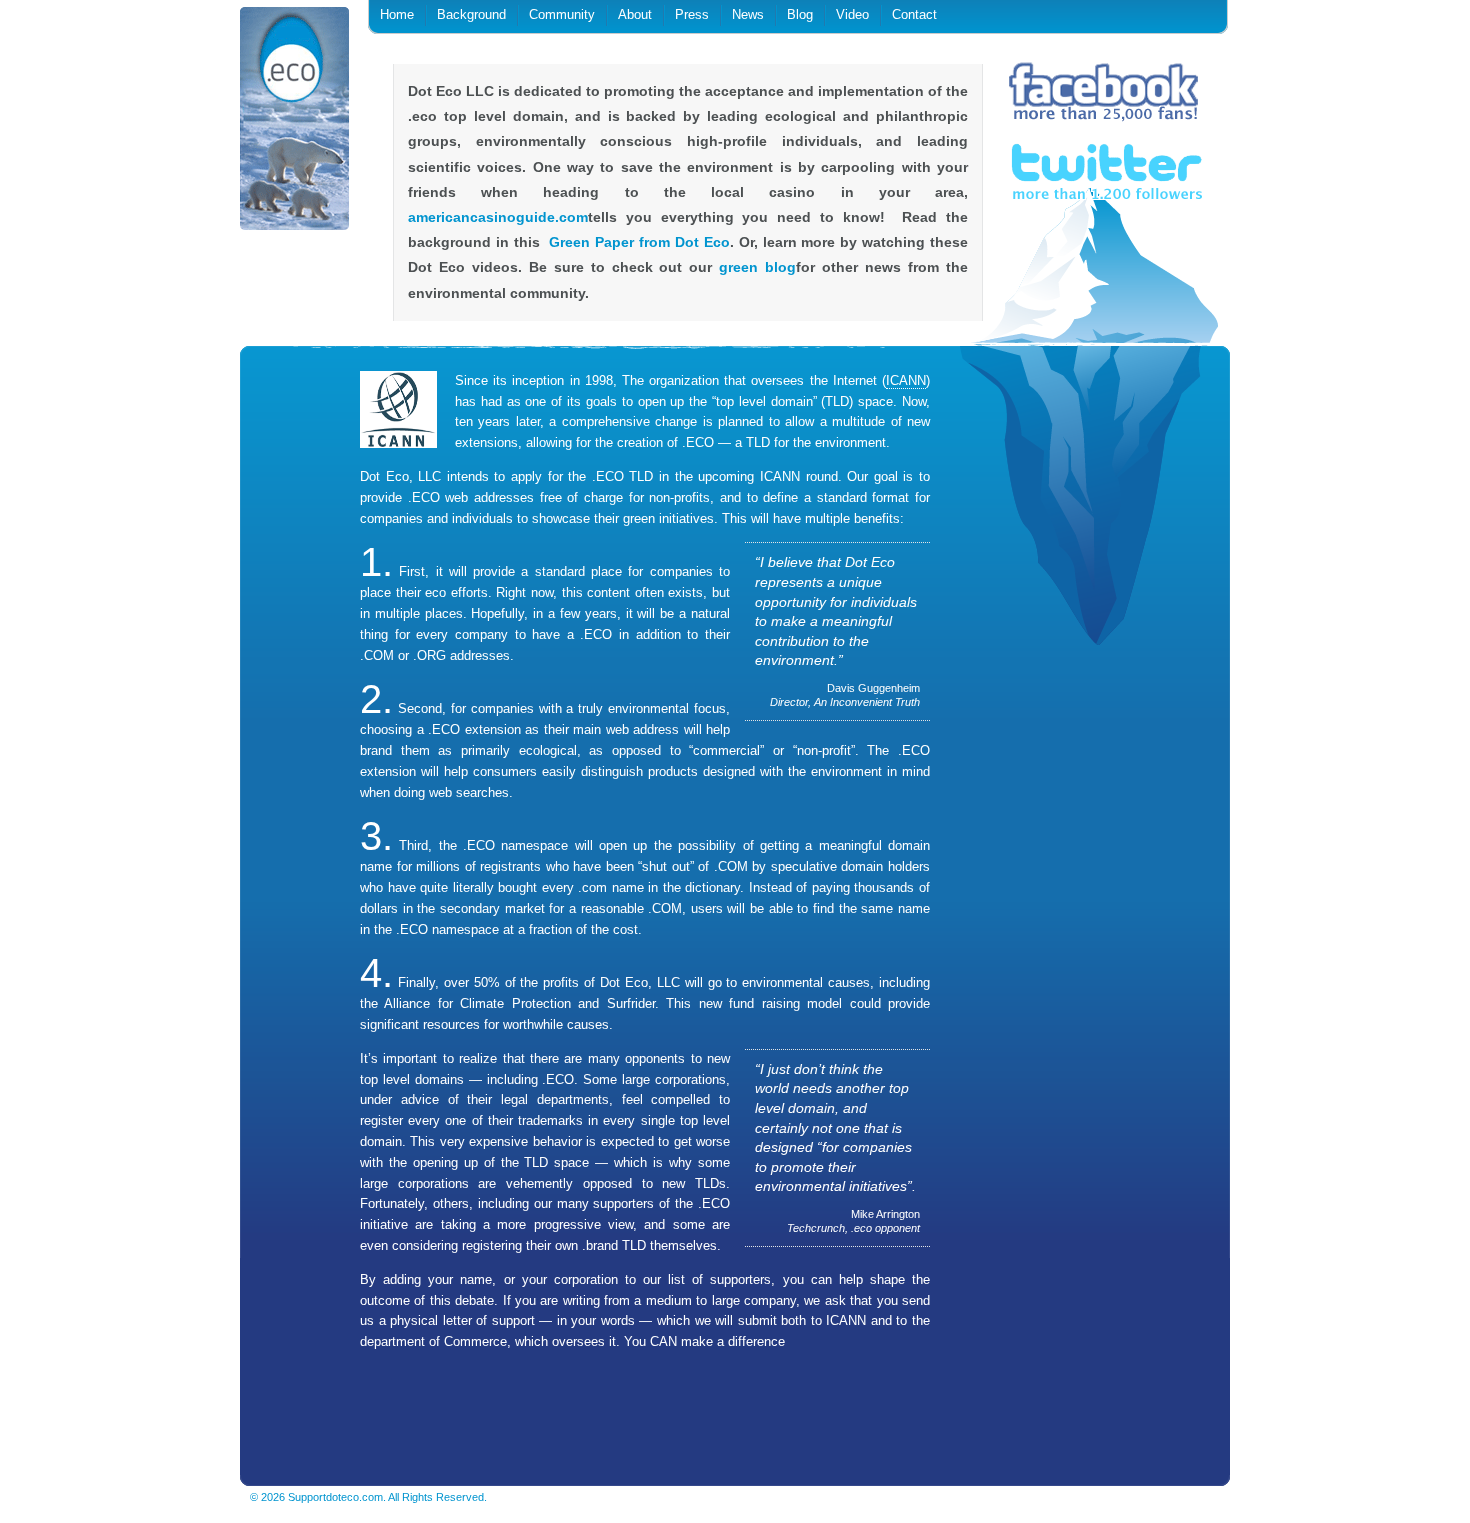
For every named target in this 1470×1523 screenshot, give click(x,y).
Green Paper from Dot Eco (639, 242)
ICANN (906, 380)
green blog (757, 267)
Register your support (457, 1408)
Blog (800, 14)
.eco (295, 122)
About (635, 14)
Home (397, 14)
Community (562, 14)
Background (471, 14)
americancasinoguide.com (498, 217)
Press (692, 14)
